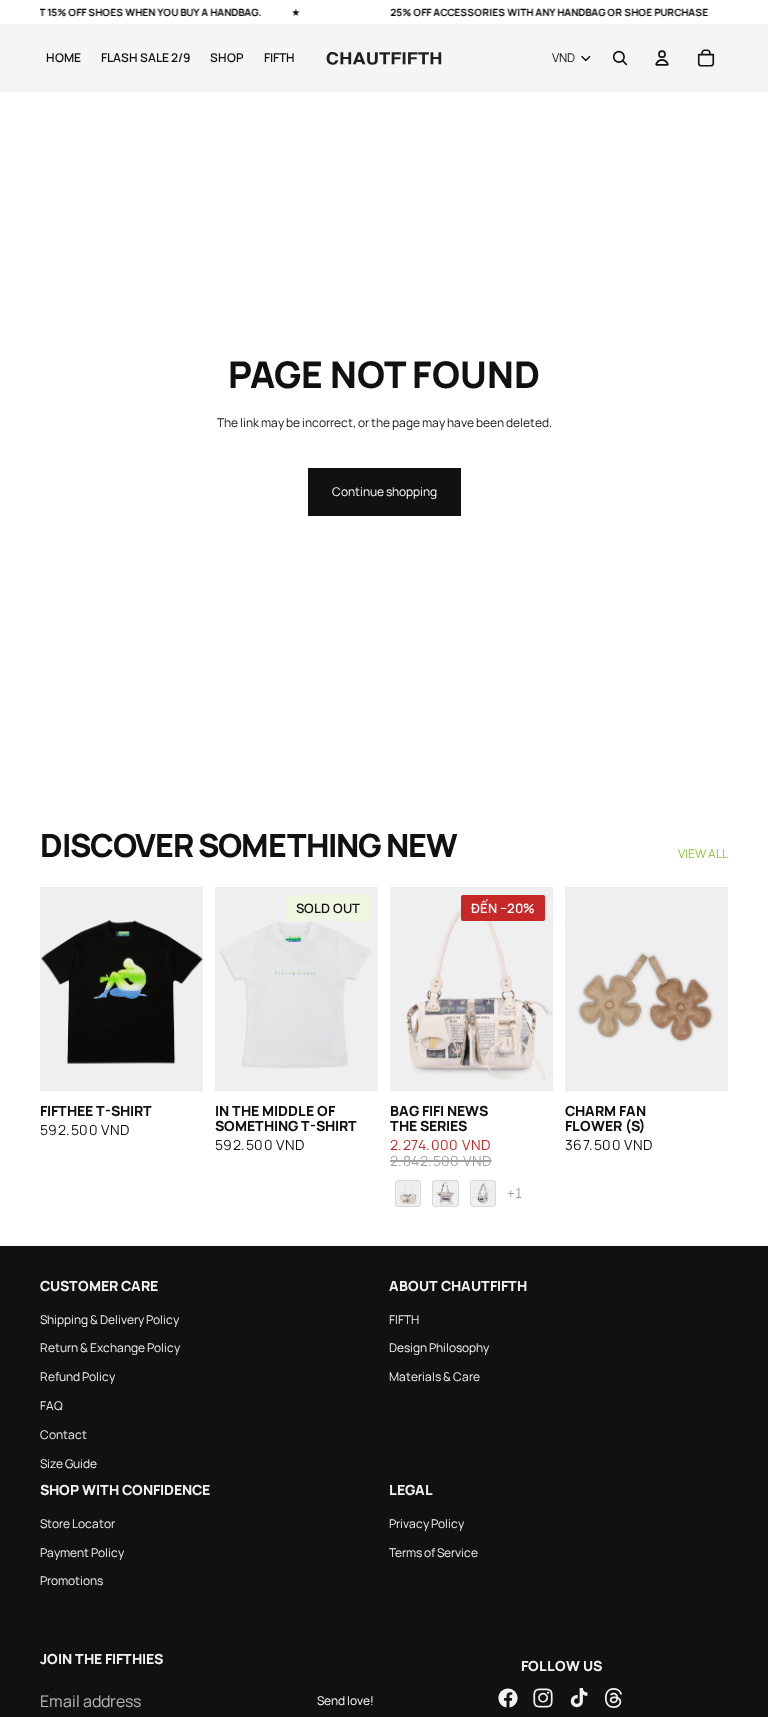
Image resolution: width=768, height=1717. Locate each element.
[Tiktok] (579, 1698)
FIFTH (404, 1318)
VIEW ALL (703, 854)
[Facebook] (508, 1698)
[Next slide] (181, 989)
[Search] (620, 58)
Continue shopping (384, 491)
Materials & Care (434, 1376)
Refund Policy (77, 1376)
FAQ (51, 1405)
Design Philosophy (439, 1347)
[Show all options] (514, 1193)
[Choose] (522, 1060)
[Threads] (614, 1698)
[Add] (172, 1060)
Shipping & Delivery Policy (109, 1318)
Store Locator (77, 1522)
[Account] (662, 58)
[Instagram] (543, 1698)
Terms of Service (433, 1551)
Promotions (71, 1580)
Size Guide (68, 1462)
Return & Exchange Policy (110, 1347)
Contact (63, 1433)
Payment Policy (82, 1551)
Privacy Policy (426, 1522)
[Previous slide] (62, 989)
